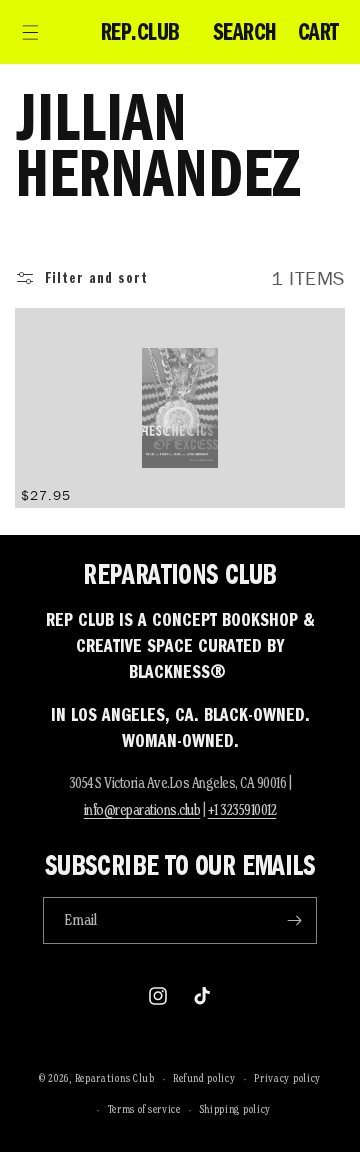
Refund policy (204, 1078)
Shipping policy (236, 1109)
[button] (30, 32)
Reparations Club (115, 1078)
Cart (318, 32)
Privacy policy (287, 1078)
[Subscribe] (294, 920)
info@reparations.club (142, 809)
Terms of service (144, 1109)
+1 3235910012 (242, 809)
